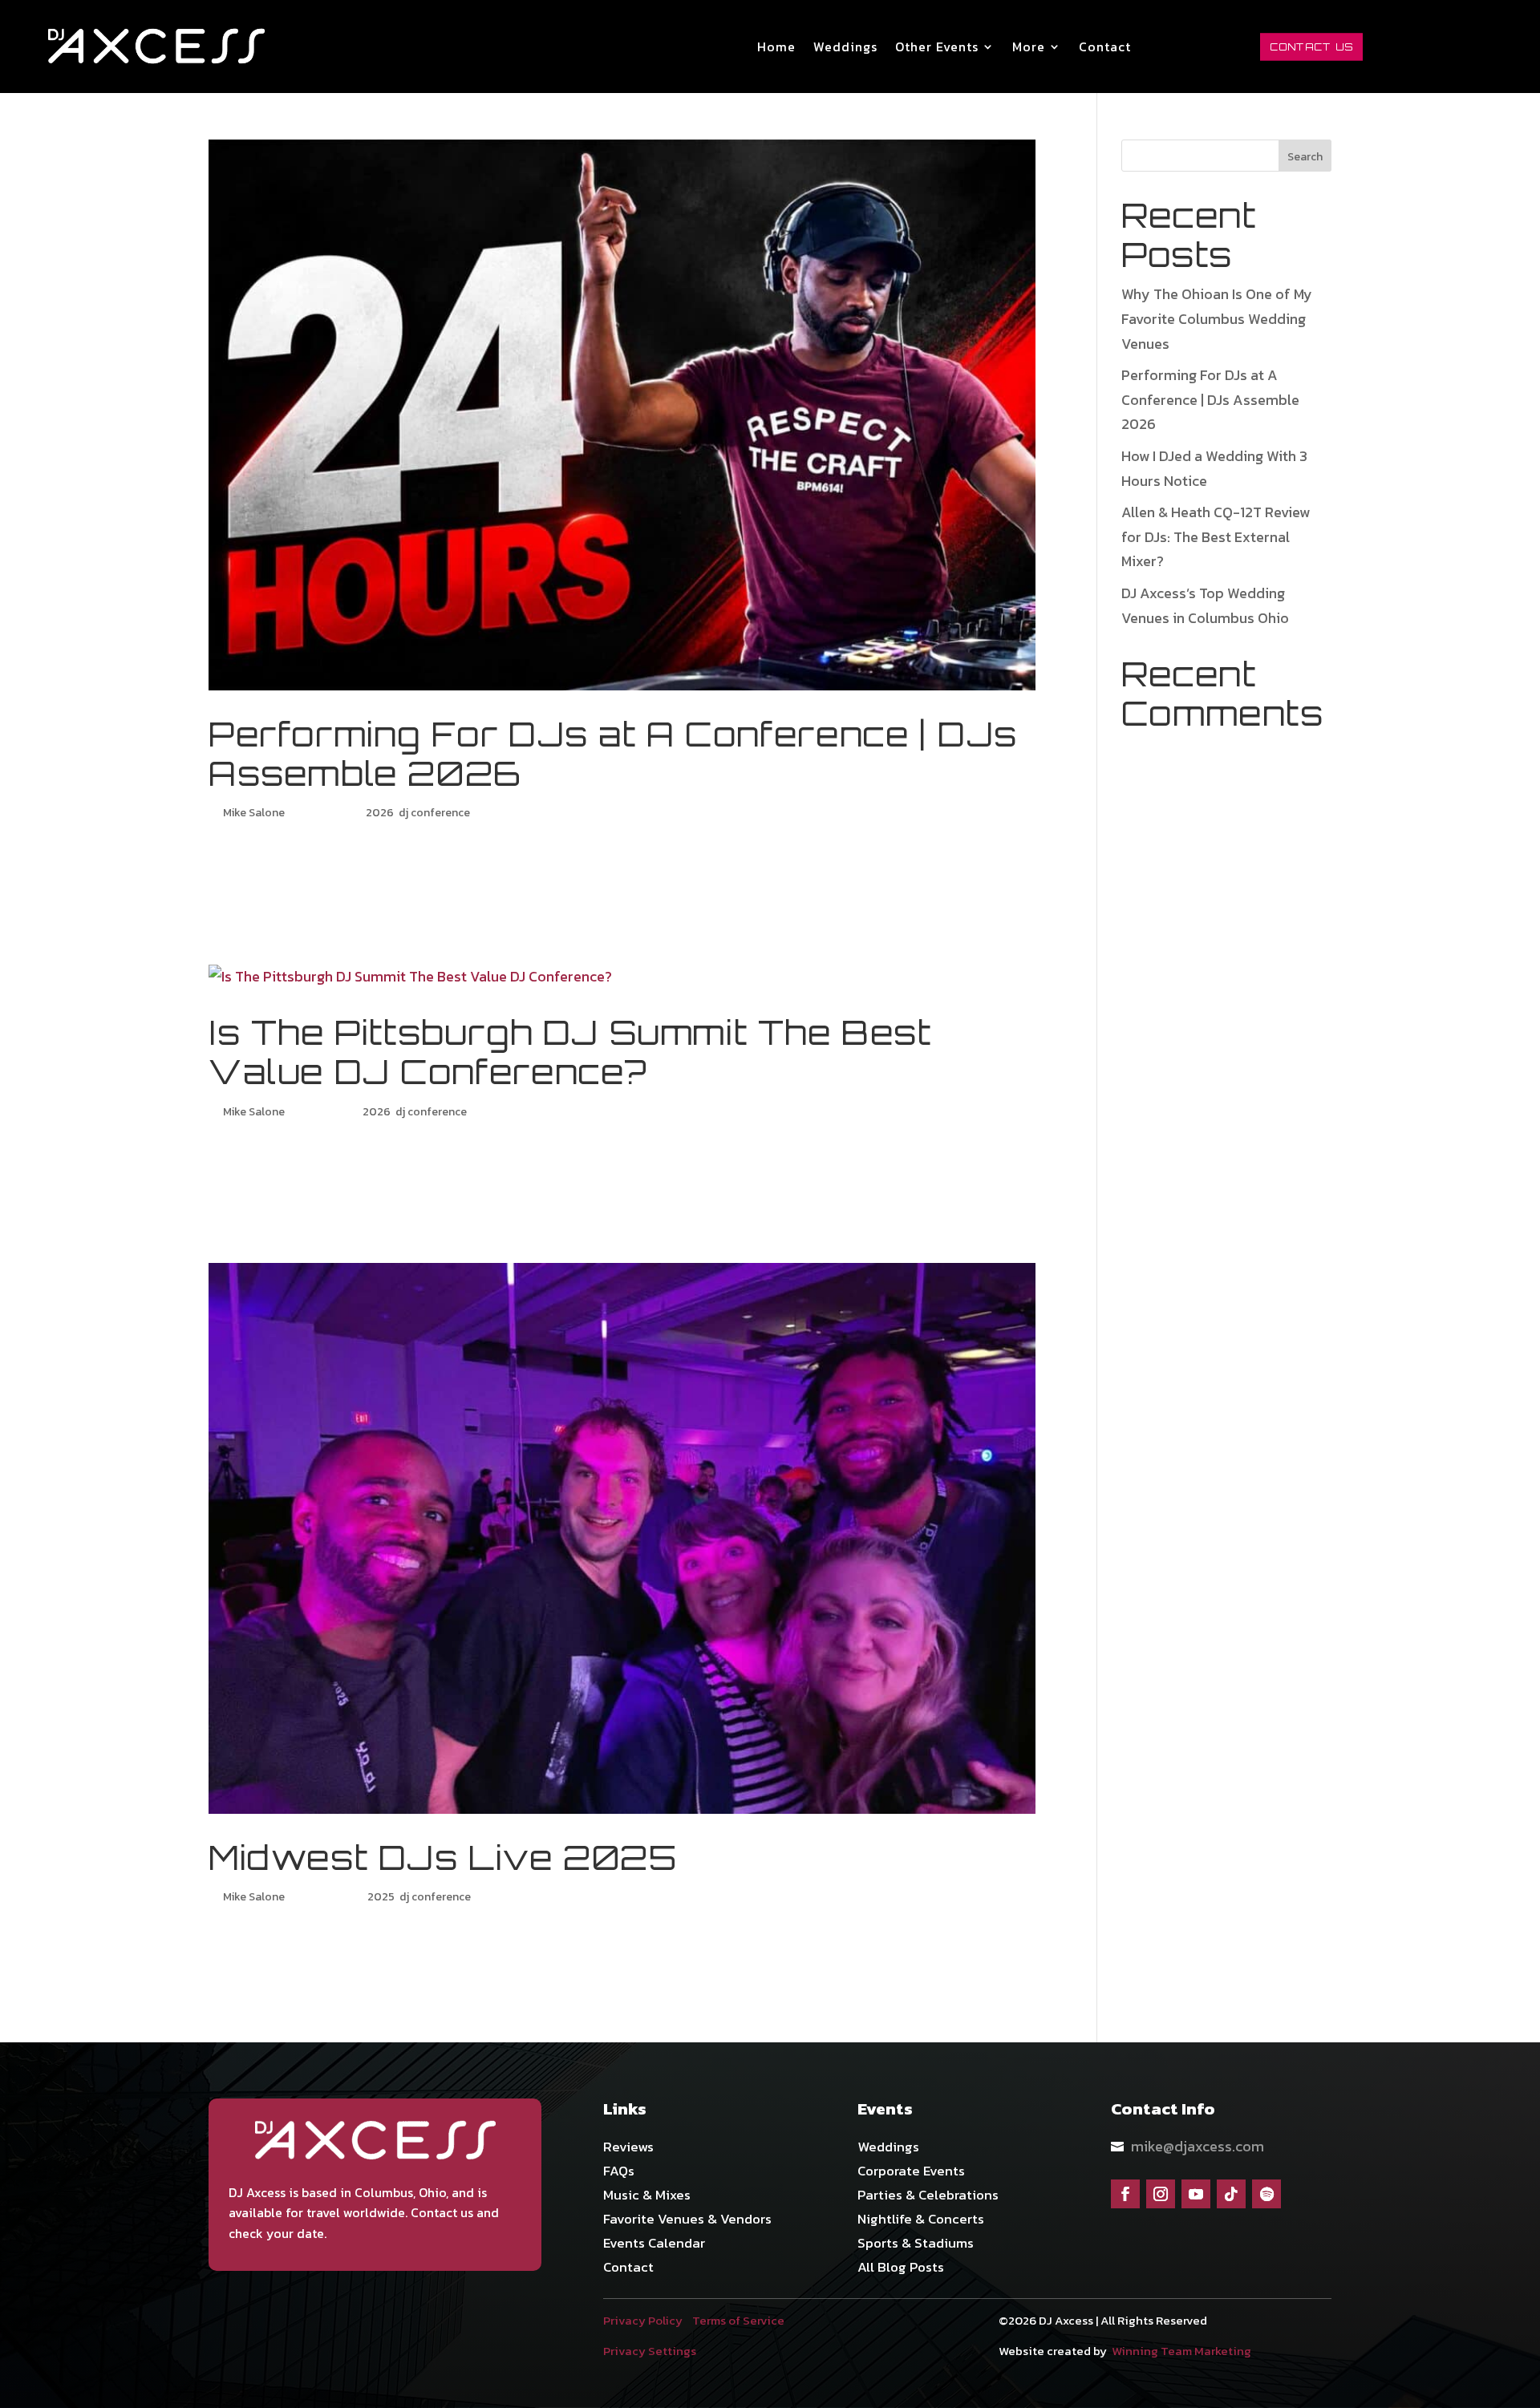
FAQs (619, 2173)
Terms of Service (738, 2320)
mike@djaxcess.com (1198, 2146)
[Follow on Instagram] (1161, 2194)
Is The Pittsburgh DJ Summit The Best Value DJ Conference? (570, 1052)
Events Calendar (654, 2245)
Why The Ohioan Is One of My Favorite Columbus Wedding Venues (1217, 318)
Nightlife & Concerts (921, 2221)
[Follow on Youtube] (1196, 2194)
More (1029, 47)
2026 (380, 813)
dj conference (434, 813)
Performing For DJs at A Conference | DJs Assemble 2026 (613, 754)
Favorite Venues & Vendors (687, 2221)
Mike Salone (254, 813)
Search (1305, 157)
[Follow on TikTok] (1231, 2194)
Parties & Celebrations (928, 2197)
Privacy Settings (650, 2351)
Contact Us (1311, 46)
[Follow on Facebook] (1125, 2194)
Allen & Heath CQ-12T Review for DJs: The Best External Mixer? (1216, 536)
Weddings (845, 47)
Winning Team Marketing (1181, 2351)
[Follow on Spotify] (1266, 2194)
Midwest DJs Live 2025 (443, 1858)
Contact (1105, 47)
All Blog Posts (901, 2269)
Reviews (628, 2149)
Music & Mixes (647, 2197)
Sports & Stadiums (916, 2245)
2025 (381, 1897)
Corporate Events (911, 2173)
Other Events (937, 47)
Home (776, 47)
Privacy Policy (643, 2320)
